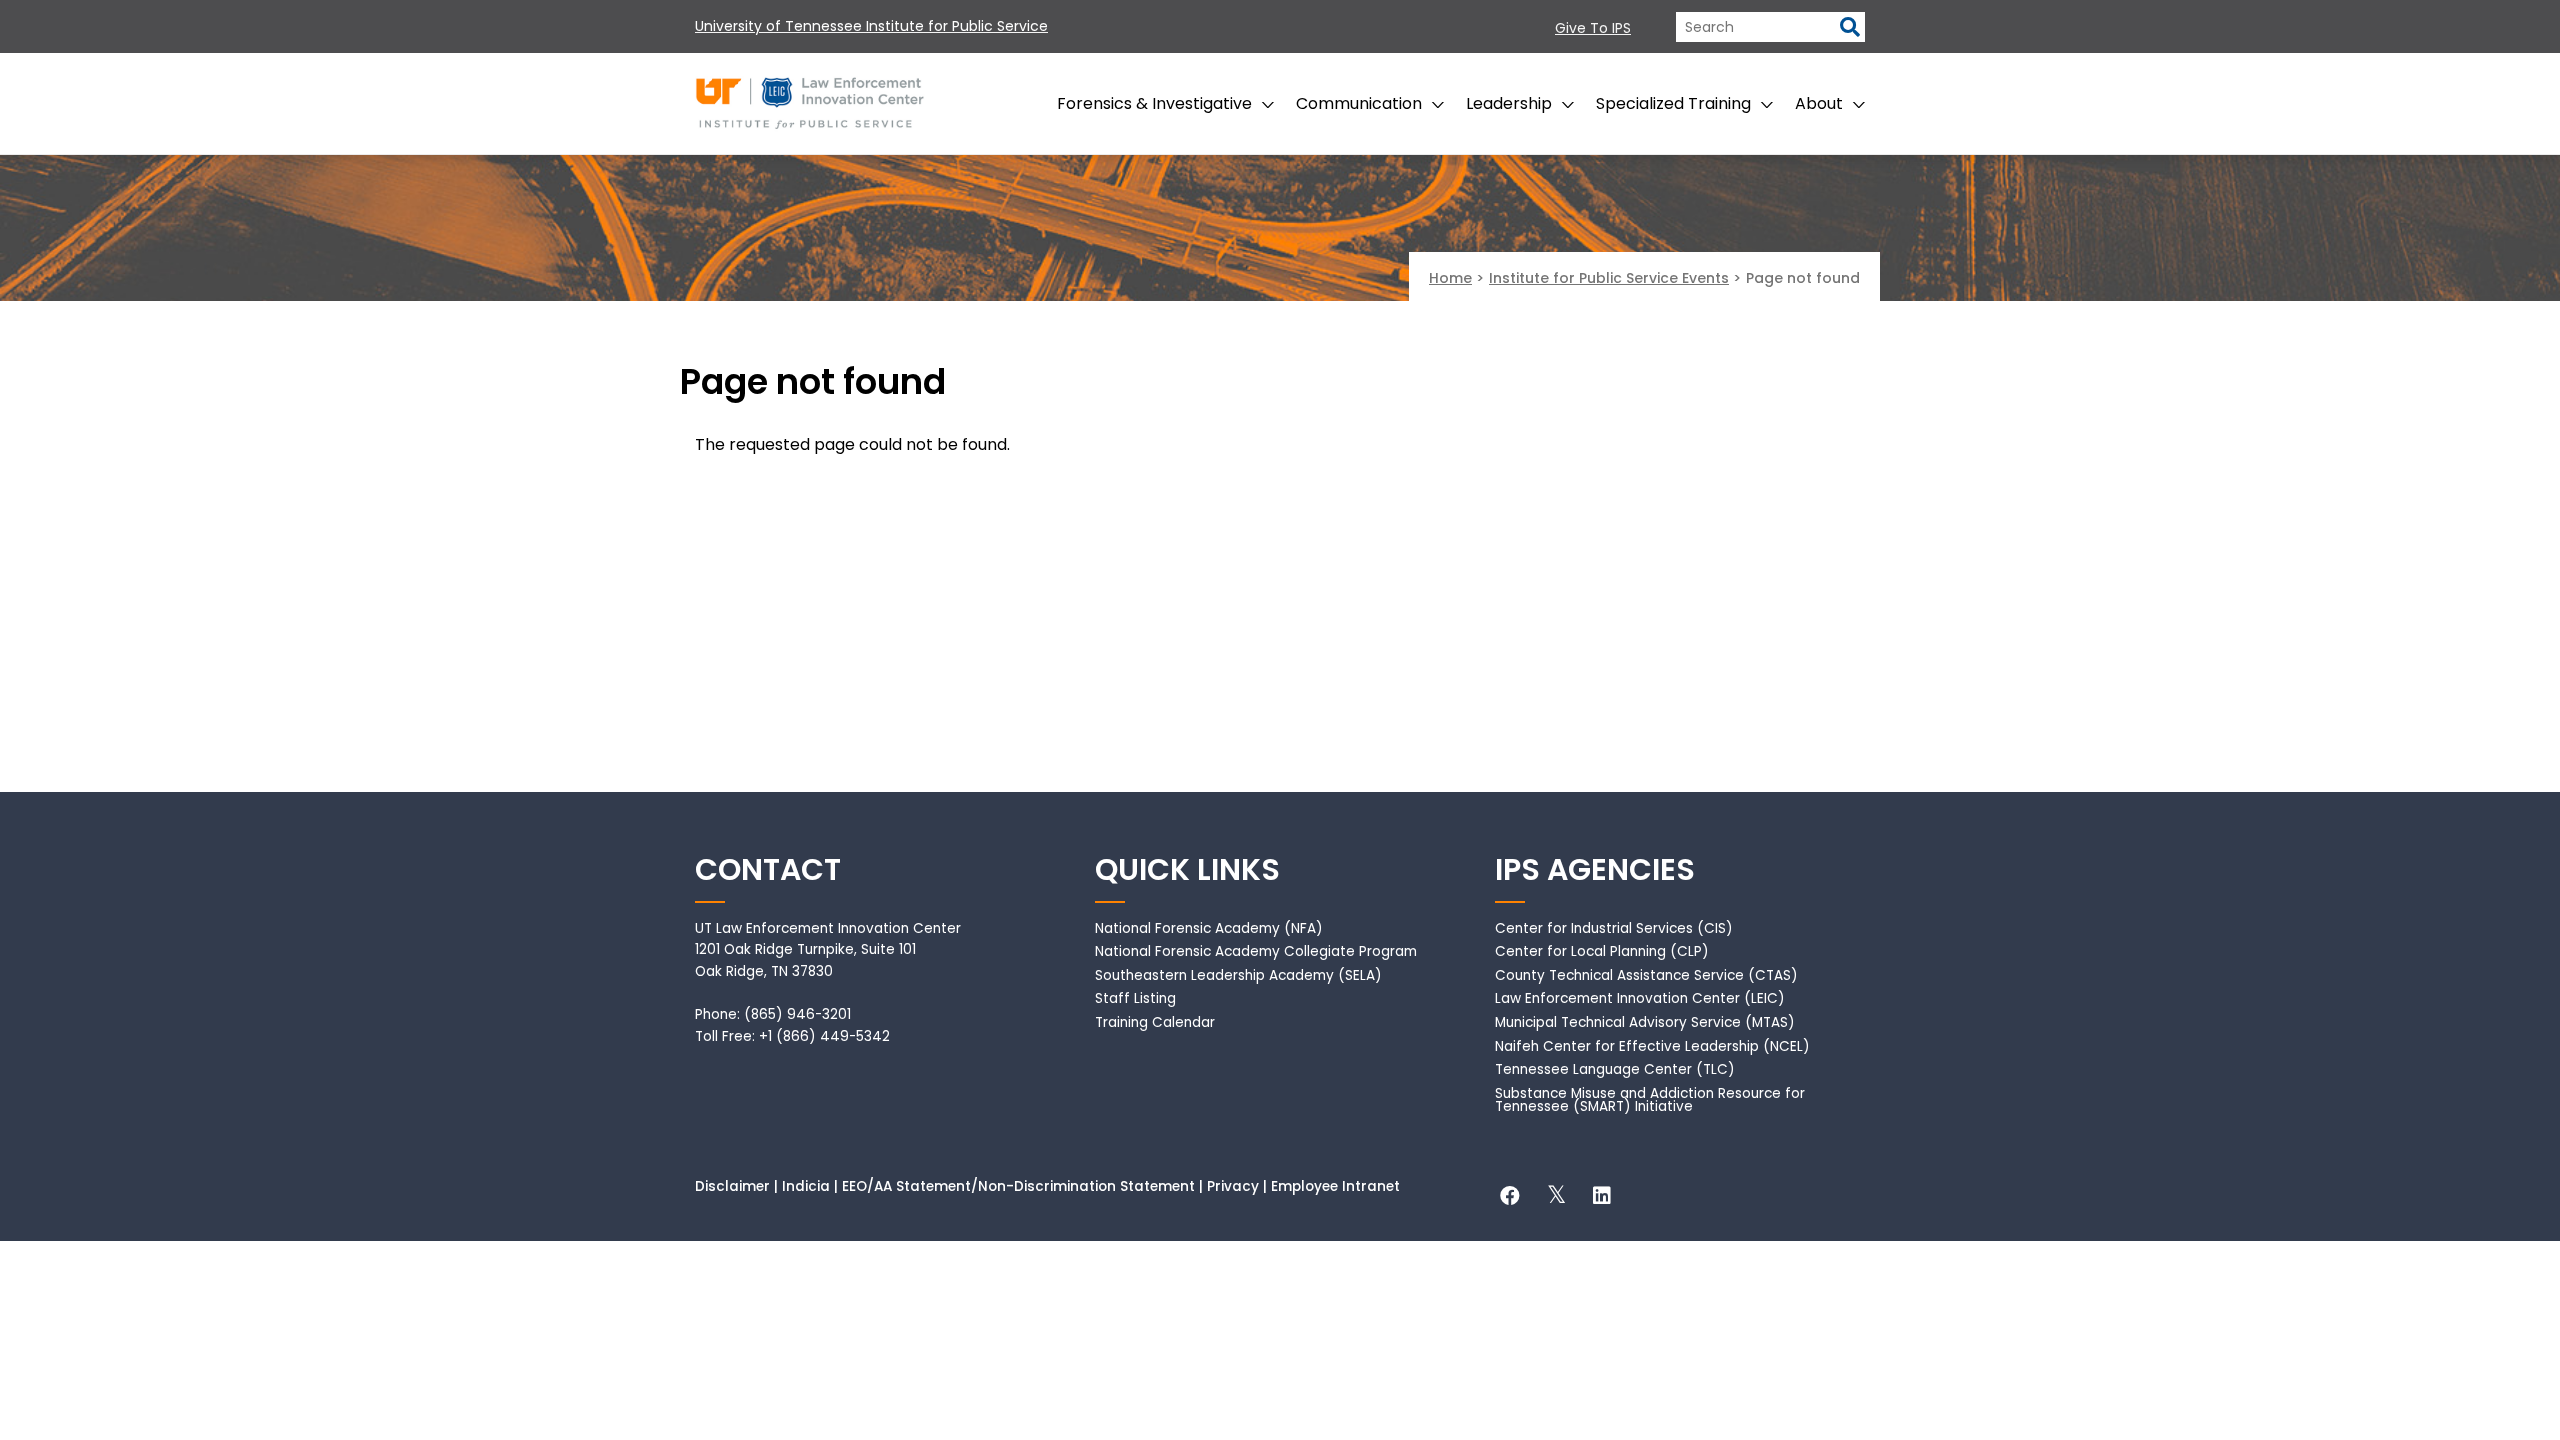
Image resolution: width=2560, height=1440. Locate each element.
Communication (1359, 103)
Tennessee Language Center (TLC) (1615, 1069)
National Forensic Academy (1187, 928)
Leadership (1509, 103)
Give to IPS (1593, 28)
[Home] (810, 99)
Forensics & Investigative (1154, 103)
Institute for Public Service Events (1609, 278)
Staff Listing (1135, 998)
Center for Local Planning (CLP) (1602, 951)
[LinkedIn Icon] (1602, 1198)
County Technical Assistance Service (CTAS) (1646, 975)
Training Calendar (1155, 1022)
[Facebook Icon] (1510, 1198)
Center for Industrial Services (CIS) (1614, 928)
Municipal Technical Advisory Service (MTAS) (1645, 1022)
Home (1450, 278)
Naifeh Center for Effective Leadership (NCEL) (1652, 1046)
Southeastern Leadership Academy (1214, 975)
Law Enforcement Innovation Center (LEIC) (1640, 998)
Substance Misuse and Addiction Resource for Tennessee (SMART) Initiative (1650, 1100)
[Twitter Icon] (1556, 1198)
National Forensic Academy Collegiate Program (1256, 951)
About (1819, 103)
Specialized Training (1673, 103)
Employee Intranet (1335, 1186)
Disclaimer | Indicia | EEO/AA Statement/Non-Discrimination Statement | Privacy (977, 1186)
